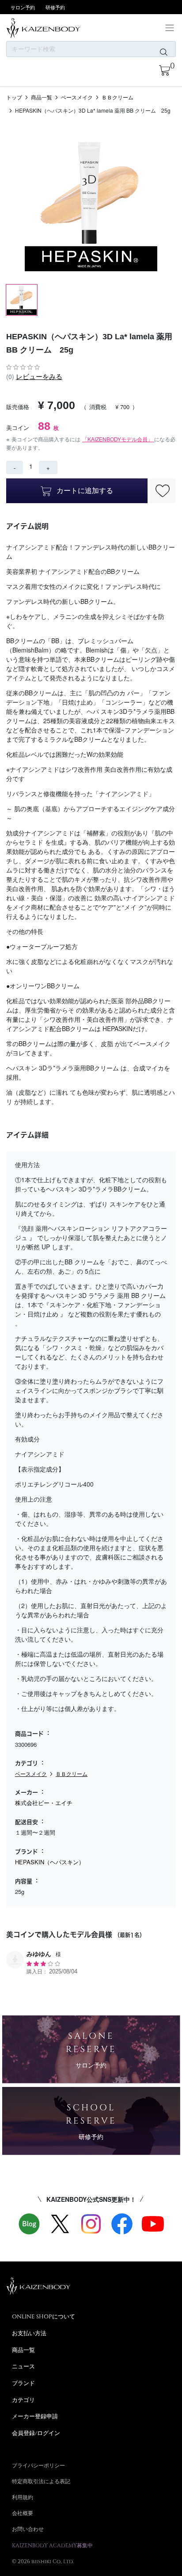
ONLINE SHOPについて (44, 2316)
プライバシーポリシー (38, 2465)
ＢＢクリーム (118, 97)
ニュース (23, 2366)
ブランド (23, 2383)
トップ (14, 97)
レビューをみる (39, 376)
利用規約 (23, 2497)
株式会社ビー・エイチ (44, 1803)
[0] (165, 70)
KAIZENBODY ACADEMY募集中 (52, 2545)
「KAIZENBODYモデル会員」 (118, 439)
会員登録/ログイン (36, 2433)
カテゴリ (23, 2400)
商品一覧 (42, 97)
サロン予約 (23, 7)
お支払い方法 (29, 2333)
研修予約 (55, 7)
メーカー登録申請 (35, 2416)
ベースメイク (77, 97)
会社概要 (23, 2513)
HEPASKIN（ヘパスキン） (50, 1862)
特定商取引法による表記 (41, 2481)
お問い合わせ (28, 2529)
